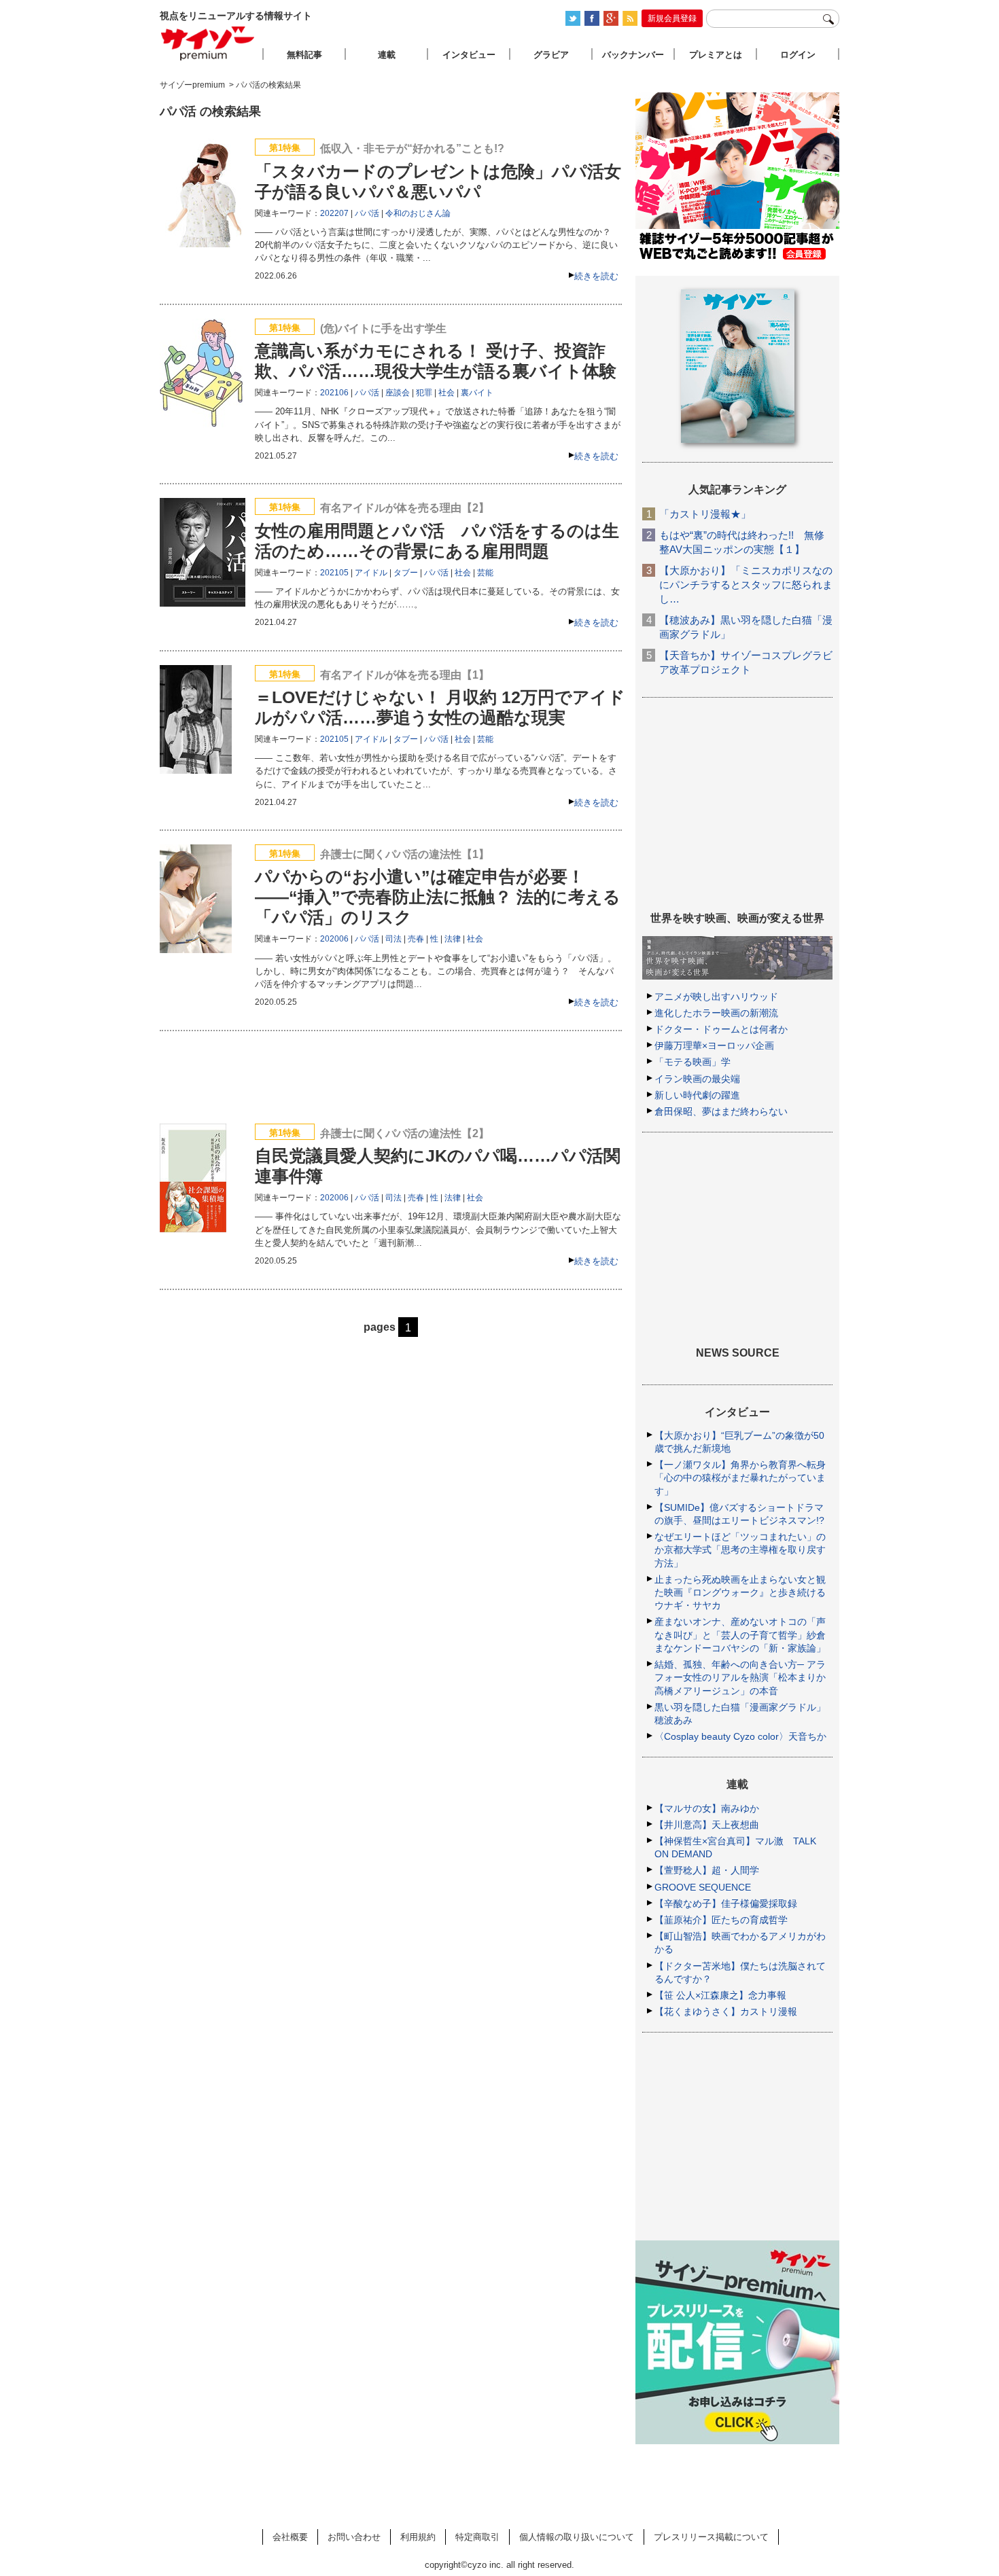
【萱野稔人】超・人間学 (707, 1870)
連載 (387, 55)
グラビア (551, 55)
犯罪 (424, 393)
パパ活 (367, 213)
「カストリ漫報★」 (705, 514)
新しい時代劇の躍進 (697, 1095)
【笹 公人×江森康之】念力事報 (720, 1995)
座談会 (398, 393)
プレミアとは (716, 55)
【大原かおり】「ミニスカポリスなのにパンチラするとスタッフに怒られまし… (746, 585)
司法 (393, 939)
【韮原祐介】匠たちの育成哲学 (721, 1920)
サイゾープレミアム (208, 43)
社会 (446, 393)
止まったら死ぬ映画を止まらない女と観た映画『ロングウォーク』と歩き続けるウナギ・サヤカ (740, 1592)
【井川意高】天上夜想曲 (707, 1825)
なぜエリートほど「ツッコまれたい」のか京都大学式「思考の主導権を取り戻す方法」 (740, 1550)
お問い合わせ (354, 2537)
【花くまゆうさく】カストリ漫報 (726, 2011)
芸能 (485, 573)
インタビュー (469, 55)
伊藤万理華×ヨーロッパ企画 (714, 1045)
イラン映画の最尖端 (697, 1079)
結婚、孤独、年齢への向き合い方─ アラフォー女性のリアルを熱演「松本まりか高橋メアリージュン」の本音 (740, 1677)
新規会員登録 (672, 18)
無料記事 (304, 55)
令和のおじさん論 (418, 213)
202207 (334, 213)
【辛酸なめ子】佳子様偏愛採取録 (726, 1903)
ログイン (798, 55)
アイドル (371, 573)
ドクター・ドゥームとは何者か (721, 1029)
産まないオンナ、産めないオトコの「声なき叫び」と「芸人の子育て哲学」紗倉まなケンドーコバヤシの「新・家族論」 (740, 1634)
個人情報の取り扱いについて (577, 2537)
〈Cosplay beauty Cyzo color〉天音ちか (740, 1736)
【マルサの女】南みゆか (707, 1808)
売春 (416, 939)
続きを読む (596, 276)
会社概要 (290, 2537)
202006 (334, 939)
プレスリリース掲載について (711, 2537)
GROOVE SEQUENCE (703, 1887)
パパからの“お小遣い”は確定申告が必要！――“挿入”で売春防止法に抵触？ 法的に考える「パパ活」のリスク (438, 897)
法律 (453, 939)
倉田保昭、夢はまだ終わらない (721, 1111)
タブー (406, 573)
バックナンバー (633, 55)
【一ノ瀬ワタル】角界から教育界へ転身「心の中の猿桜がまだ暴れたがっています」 (740, 1478)
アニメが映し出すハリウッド (716, 997)
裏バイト (477, 393)
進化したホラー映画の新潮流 (716, 1013)
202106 (334, 393)
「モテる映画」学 (693, 1062)
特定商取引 (477, 2537)
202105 (334, 573)
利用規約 (418, 2537)
